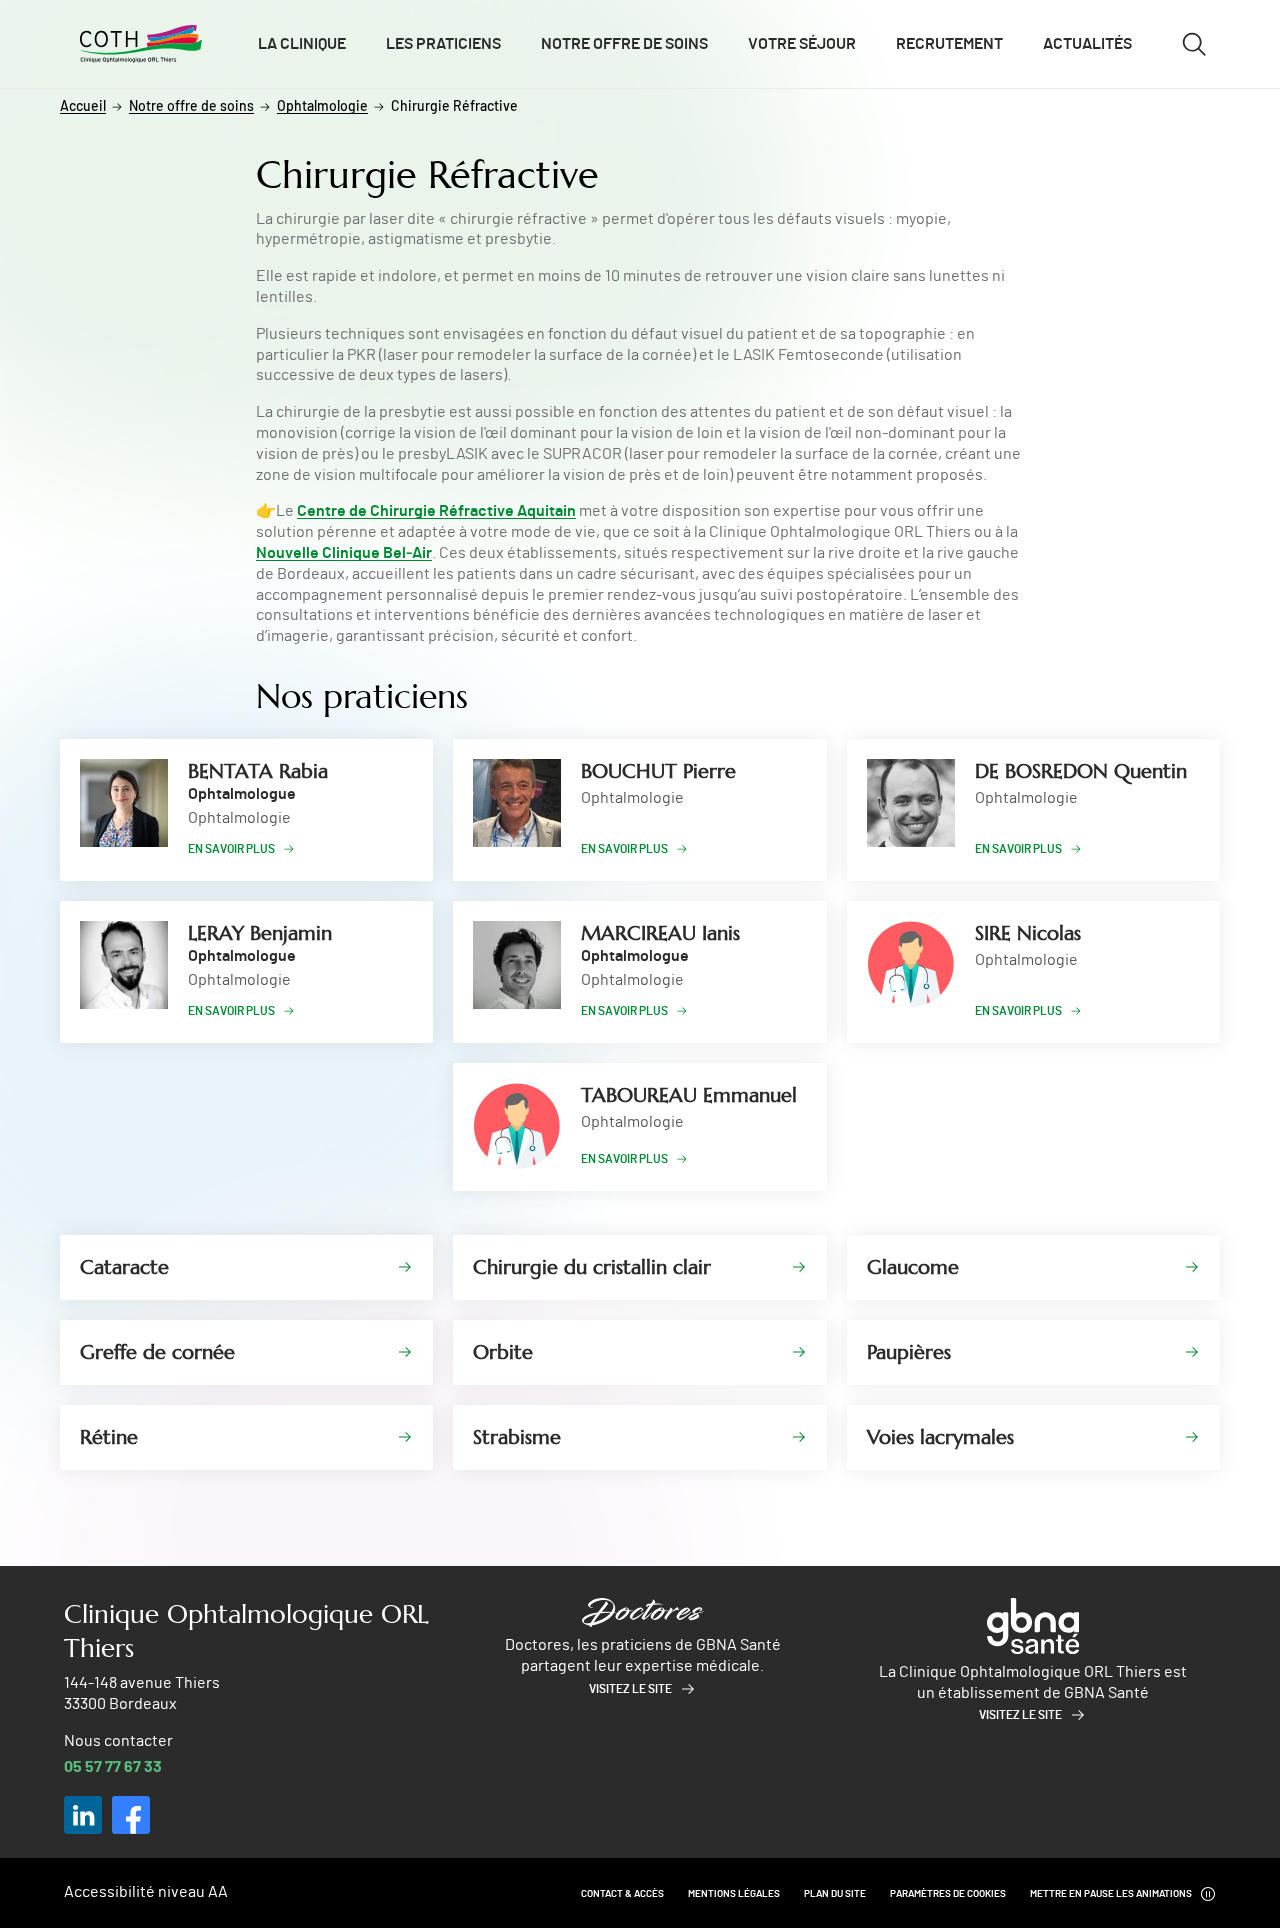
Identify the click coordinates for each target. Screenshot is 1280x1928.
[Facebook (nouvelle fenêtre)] (131, 1815)
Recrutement (949, 44)
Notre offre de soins (624, 44)
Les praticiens (443, 44)
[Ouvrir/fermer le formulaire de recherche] (1194, 44)
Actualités (1087, 44)
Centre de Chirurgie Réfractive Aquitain (436, 511)
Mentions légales (734, 1894)
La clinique (302, 44)
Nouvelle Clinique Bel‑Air (344, 553)
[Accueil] (141, 44)
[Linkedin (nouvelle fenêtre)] (83, 1815)
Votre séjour (802, 44)
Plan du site (835, 1894)
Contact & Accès (622, 1894)
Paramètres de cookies (948, 1894)
